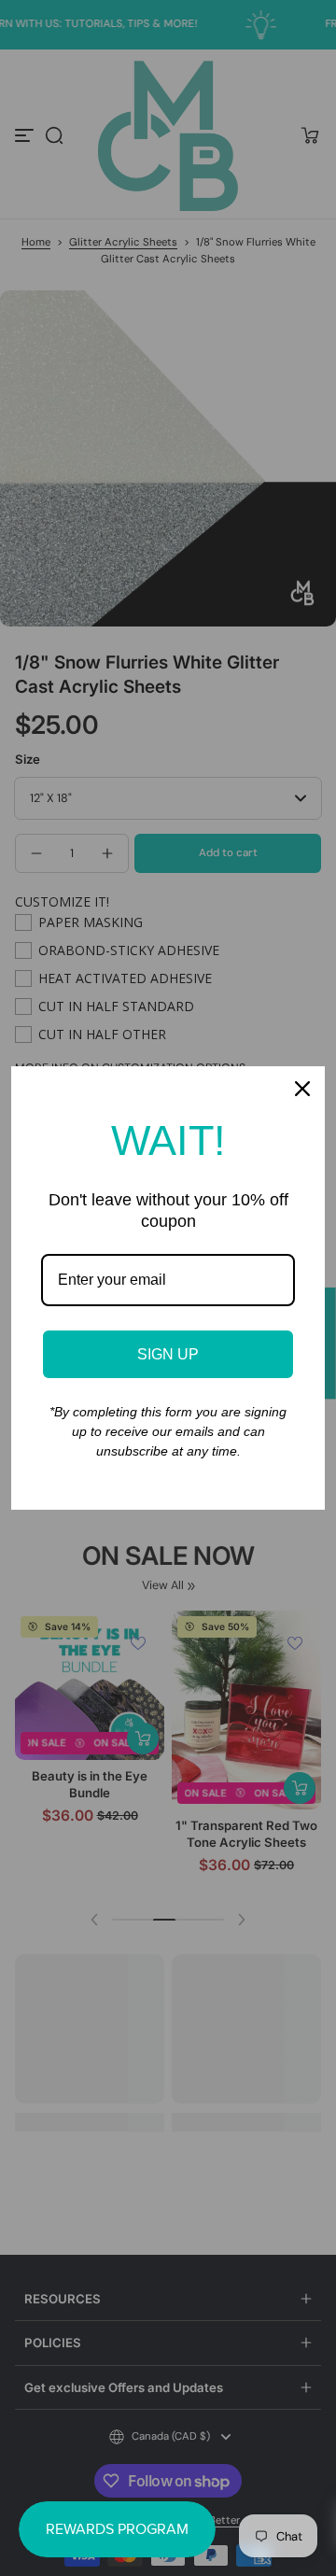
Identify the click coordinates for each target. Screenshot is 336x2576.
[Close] (302, 1089)
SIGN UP (168, 1354)
